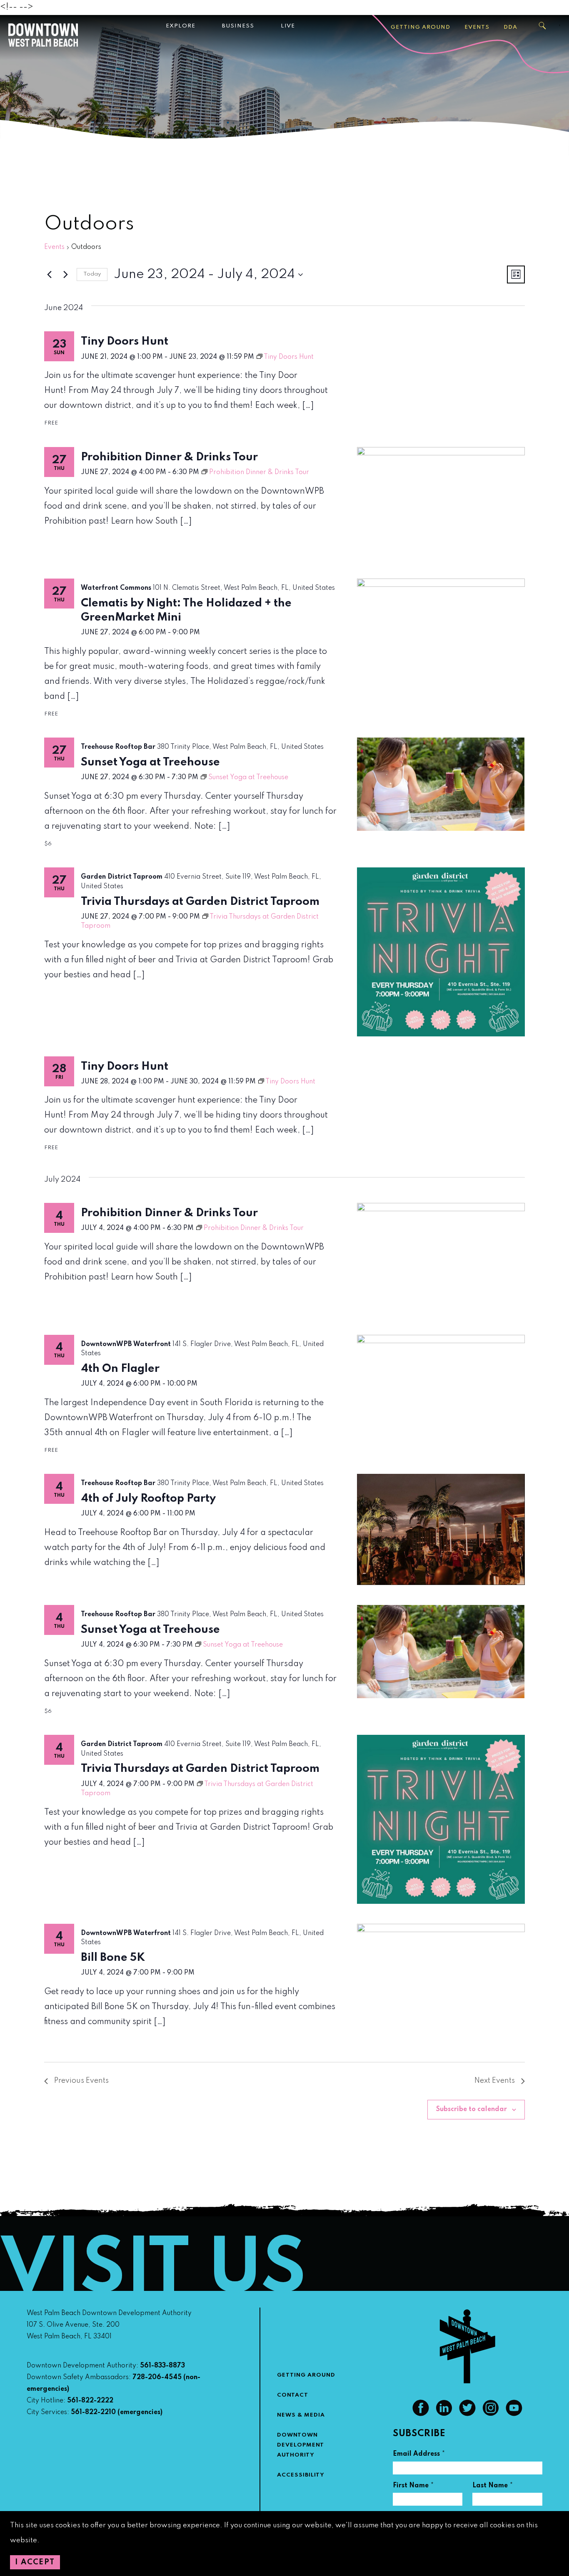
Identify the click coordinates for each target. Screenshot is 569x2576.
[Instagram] (491, 2414)
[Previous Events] (49, 275)
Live (288, 26)
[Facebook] (421, 2414)
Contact (293, 2395)
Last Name (493, 2487)
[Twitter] (467, 2414)
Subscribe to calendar (472, 2109)
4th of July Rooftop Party (148, 1499)
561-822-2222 (90, 2401)
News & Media (301, 2415)
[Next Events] (65, 275)
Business (238, 26)
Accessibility (301, 2475)
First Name (413, 2487)
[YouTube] (514, 2414)
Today (92, 274)
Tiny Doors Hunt (125, 342)
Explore (181, 26)
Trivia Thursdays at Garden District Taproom (200, 902)
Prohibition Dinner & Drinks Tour (169, 457)
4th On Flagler (120, 1369)
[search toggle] (543, 26)
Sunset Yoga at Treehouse (150, 762)
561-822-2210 (93, 2412)
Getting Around (421, 27)
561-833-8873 (162, 2366)
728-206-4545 (157, 2377)
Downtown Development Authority (301, 2445)
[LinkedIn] (444, 2414)
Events (477, 27)
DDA (510, 27)
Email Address (419, 2455)
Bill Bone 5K (113, 1958)
